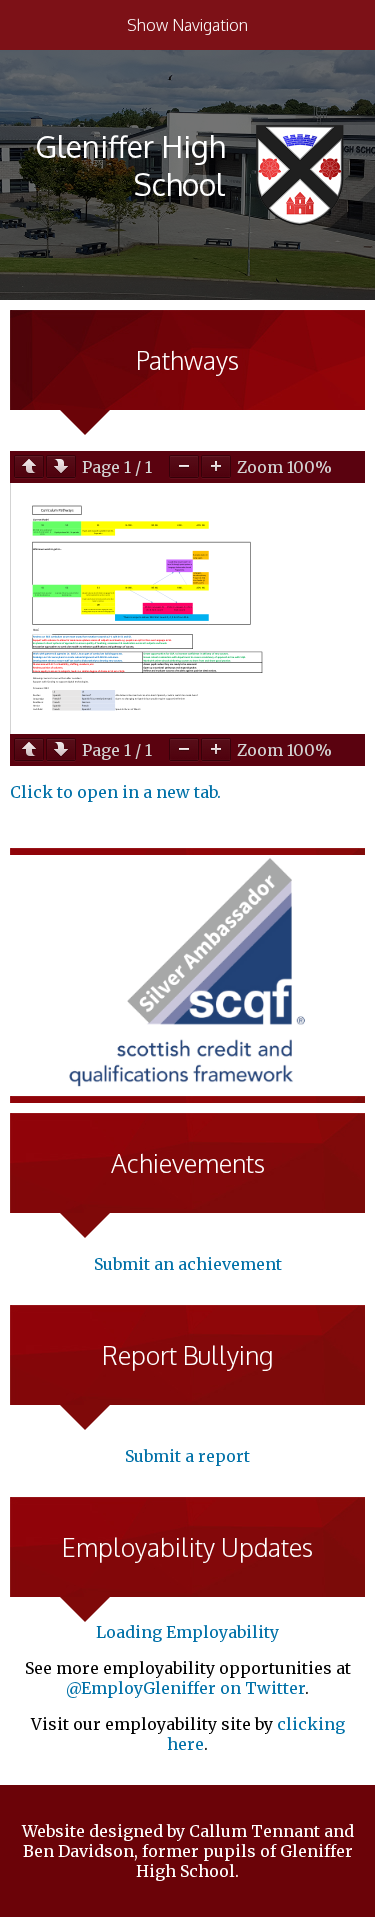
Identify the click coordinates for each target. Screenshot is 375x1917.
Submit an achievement (188, 1264)
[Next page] (61, 466)
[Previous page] (29, 466)
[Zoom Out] (184, 466)
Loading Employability (187, 1632)
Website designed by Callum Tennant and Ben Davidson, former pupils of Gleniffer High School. (188, 1851)
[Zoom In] (216, 466)
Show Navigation (187, 25)
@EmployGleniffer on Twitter (185, 1688)
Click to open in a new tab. (115, 792)
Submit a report (187, 1456)
